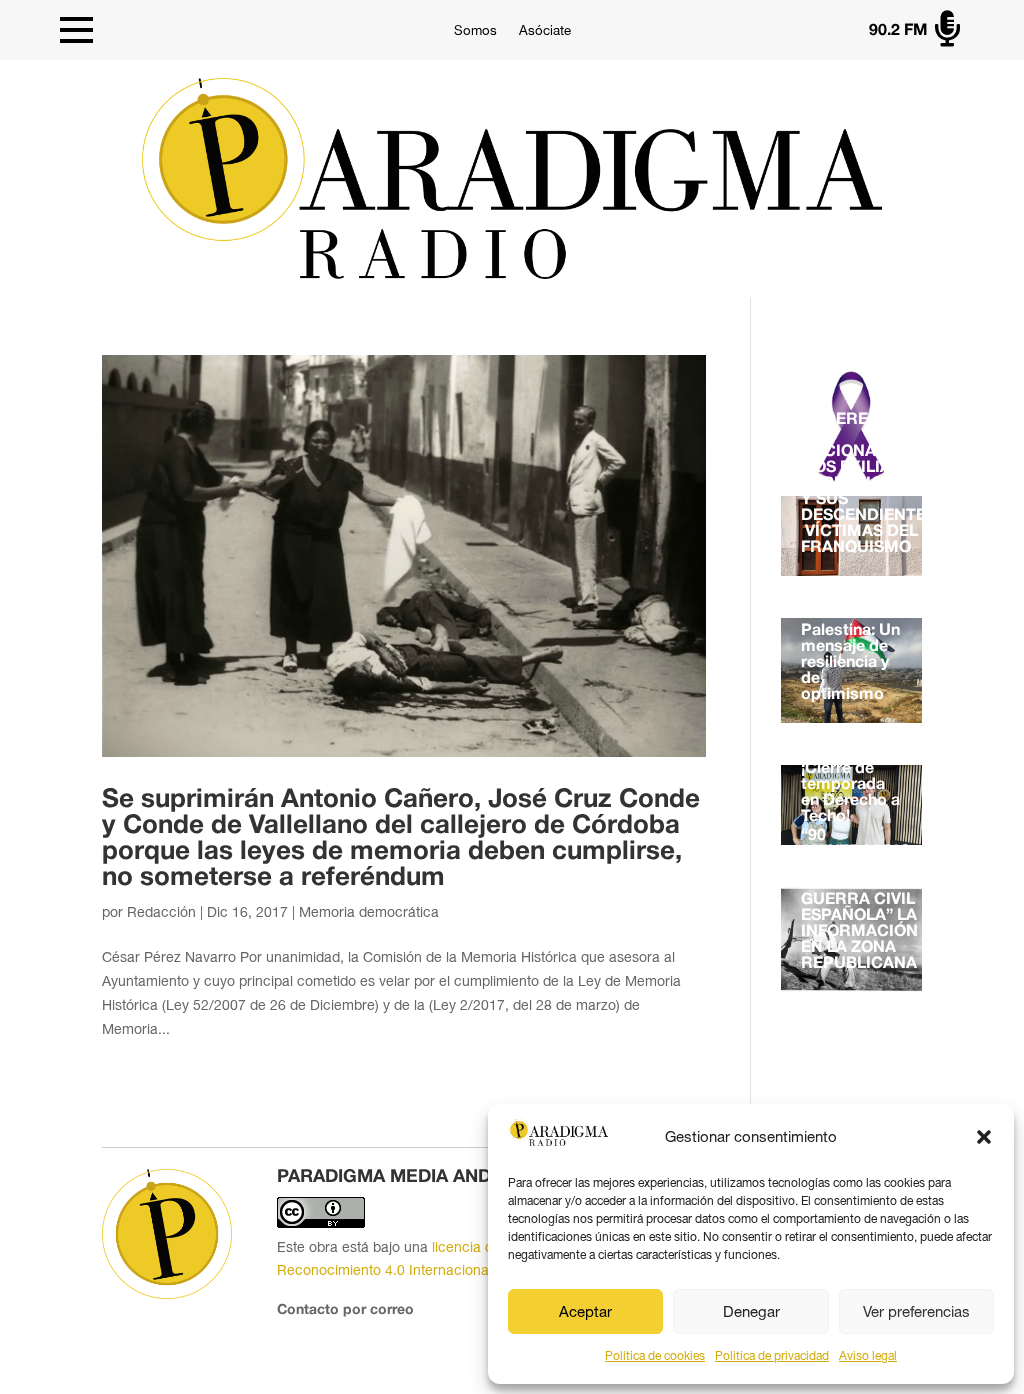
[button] (984, 1137)
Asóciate (545, 30)
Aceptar (585, 1311)
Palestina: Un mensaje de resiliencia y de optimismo (850, 663)
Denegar (751, 1311)
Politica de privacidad (772, 1356)
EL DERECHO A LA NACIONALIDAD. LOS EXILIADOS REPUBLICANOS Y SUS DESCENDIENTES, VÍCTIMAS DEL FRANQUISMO (870, 484)
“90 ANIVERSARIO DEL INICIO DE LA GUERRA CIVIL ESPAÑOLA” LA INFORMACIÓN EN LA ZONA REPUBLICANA (859, 900)
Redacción (161, 912)
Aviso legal (868, 1356)
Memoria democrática (369, 912)
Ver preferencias (916, 1311)
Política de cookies (655, 1356)
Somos (475, 30)
